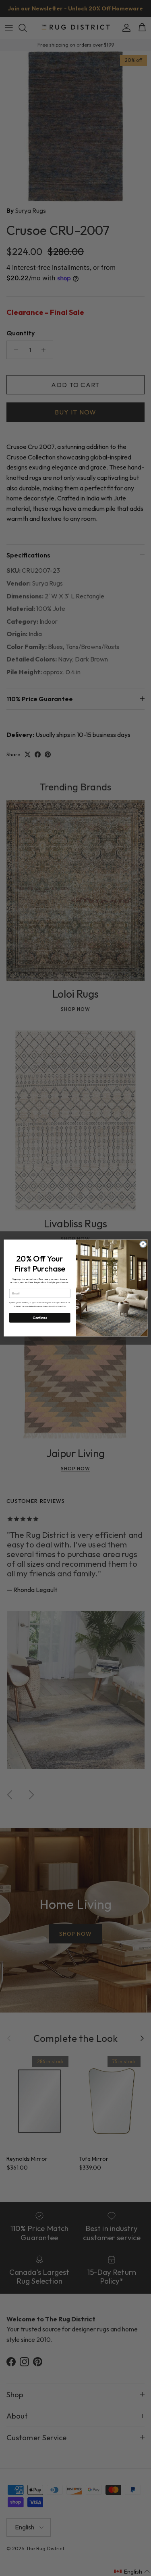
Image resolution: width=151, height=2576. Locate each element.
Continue (39, 1318)
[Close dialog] (143, 1244)
